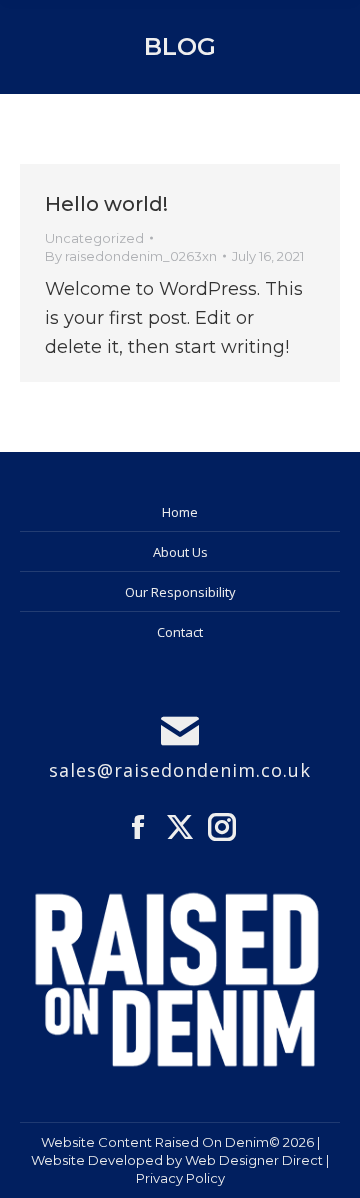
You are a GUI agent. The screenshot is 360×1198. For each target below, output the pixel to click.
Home (180, 512)
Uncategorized (94, 238)
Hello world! (106, 204)
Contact (180, 632)
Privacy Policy (180, 1178)
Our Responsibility (180, 592)
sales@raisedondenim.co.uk (180, 770)
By (131, 256)
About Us (180, 552)
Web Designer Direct (254, 1160)
